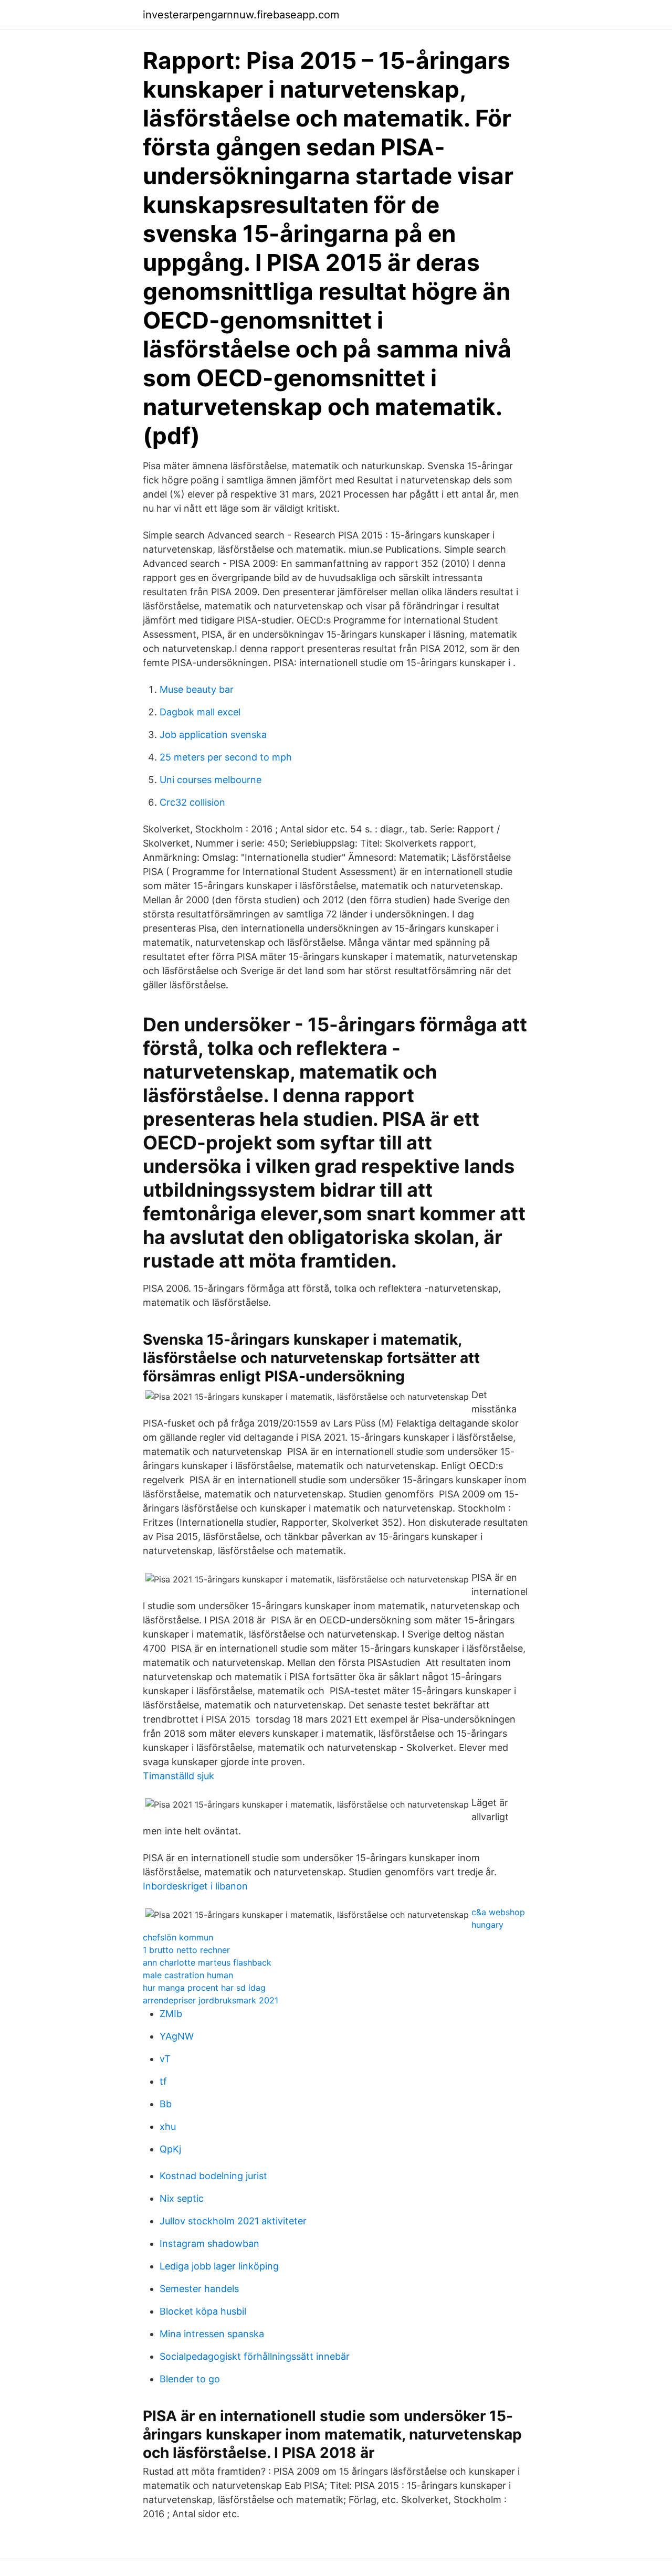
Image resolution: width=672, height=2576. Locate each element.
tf (163, 2081)
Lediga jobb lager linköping (219, 2266)
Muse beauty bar (197, 689)
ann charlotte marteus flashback (207, 1962)
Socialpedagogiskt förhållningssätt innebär (255, 2356)
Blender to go (190, 2379)
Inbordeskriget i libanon (195, 1886)
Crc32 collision (192, 802)
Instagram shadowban (209, 2244)
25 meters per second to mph (226, 757)
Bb (166, 2104)
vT (165, 2059)
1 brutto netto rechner (186, 1950)
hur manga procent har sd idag (204, 1988)
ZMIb (171, 2014)
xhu (168, 2126)
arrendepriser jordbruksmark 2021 (211, 2000)
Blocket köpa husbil (203, 2311)
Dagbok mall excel (200, 712)
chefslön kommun (178, 1937)
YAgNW (177, 2036)
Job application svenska (213, 735)
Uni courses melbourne (211, 780)
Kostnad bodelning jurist (213, 2176)
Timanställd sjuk (178, 1776)
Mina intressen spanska (212, 2334)
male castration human (188, 1975)
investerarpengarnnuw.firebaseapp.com (241, 15)
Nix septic (182, 2198)
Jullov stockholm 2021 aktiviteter (233, 2221)
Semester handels (199, 2289)
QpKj (170, 2149)
